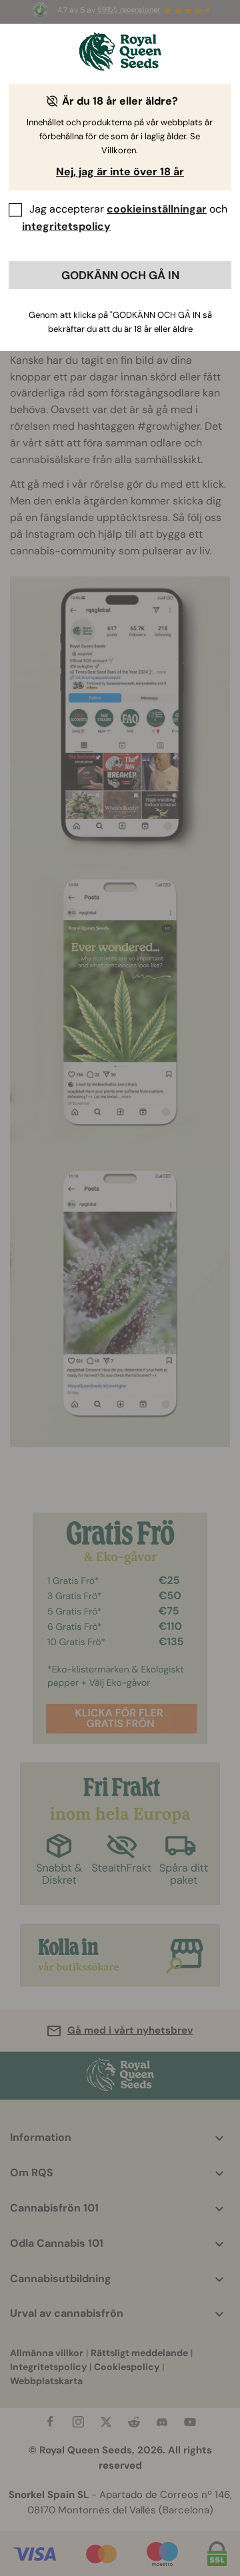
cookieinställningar (157, 209)
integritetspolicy (66, 226)
